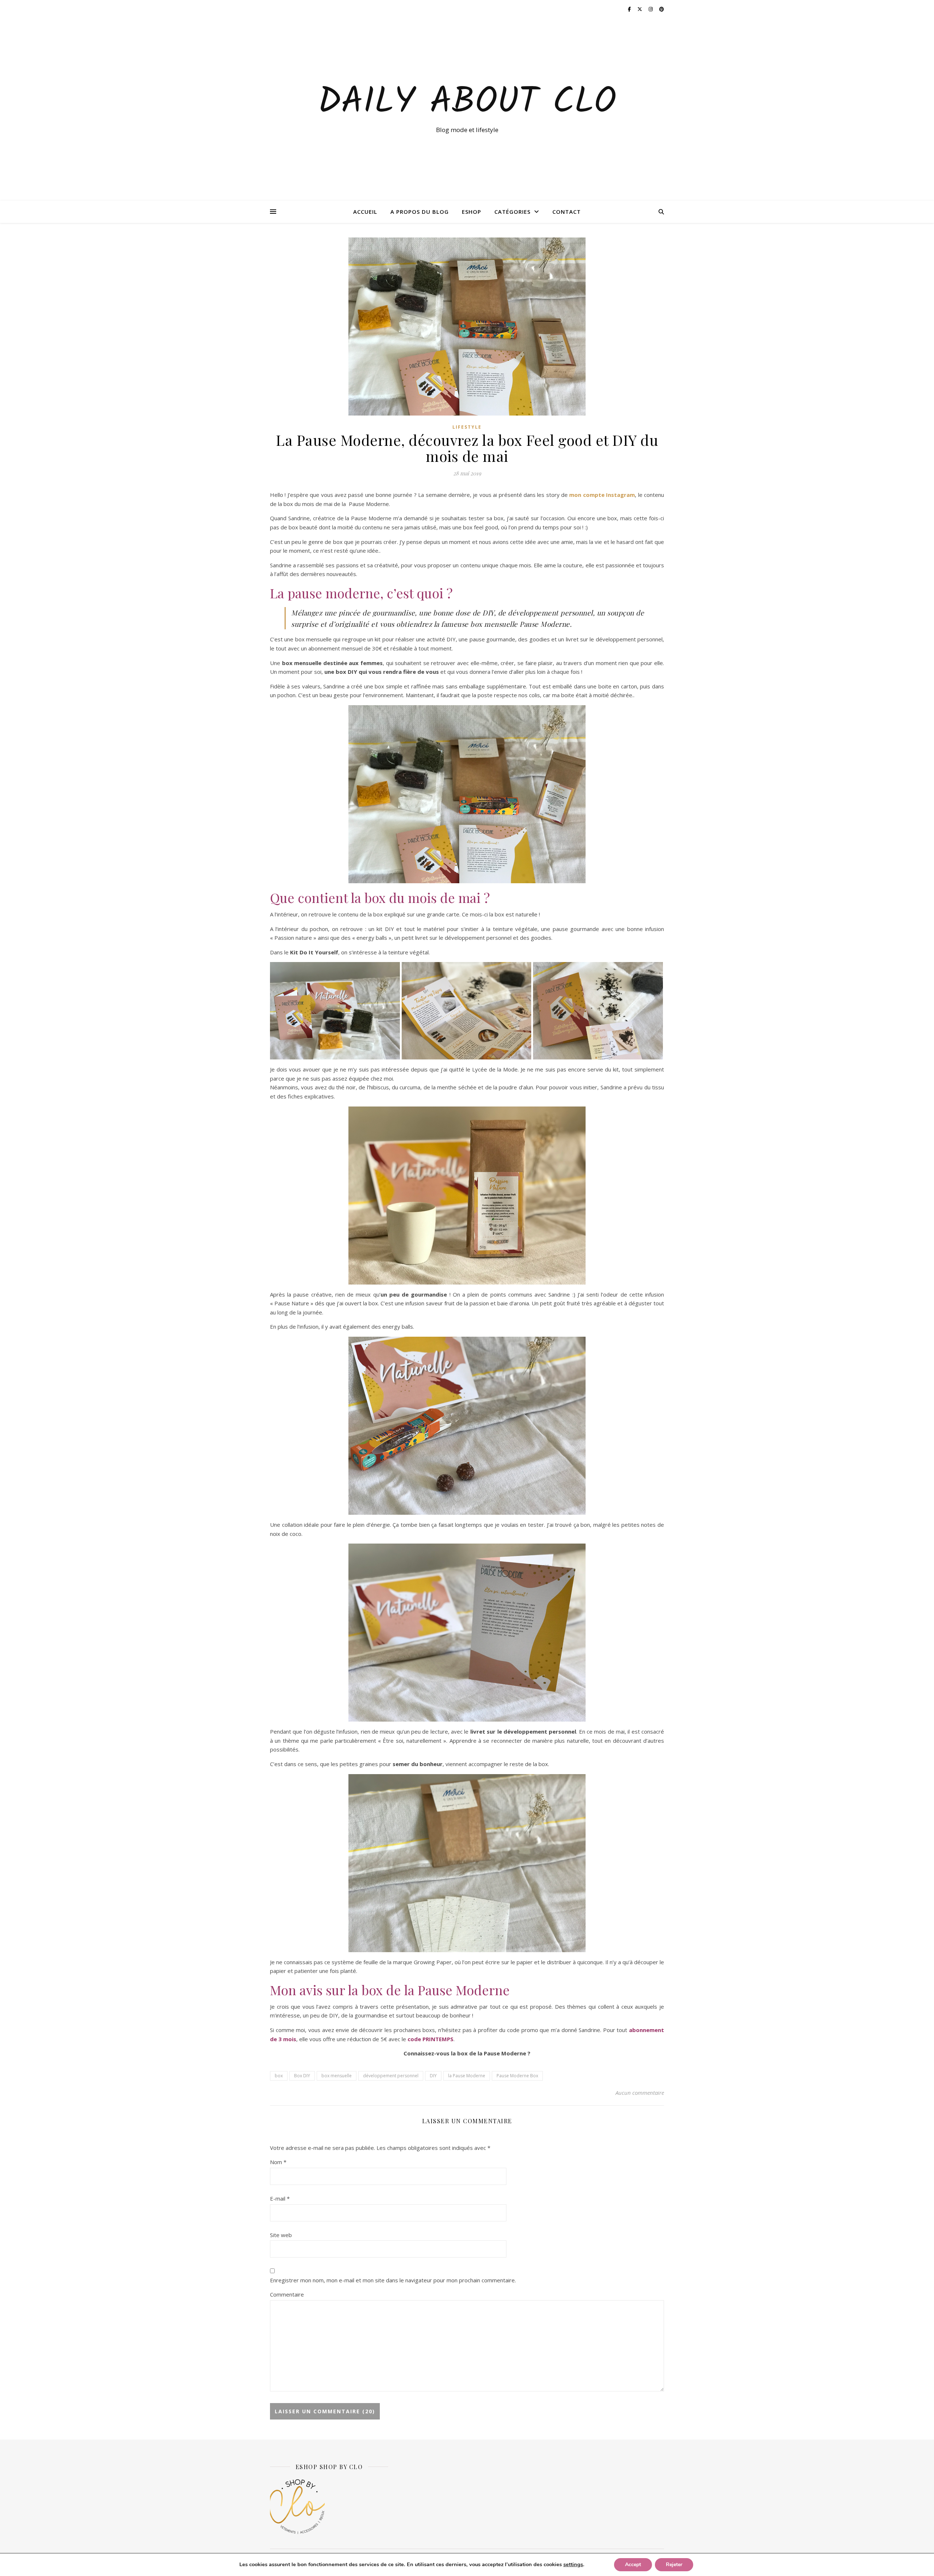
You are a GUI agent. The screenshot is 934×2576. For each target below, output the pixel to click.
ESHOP (472, 212)
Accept (633, 2565)
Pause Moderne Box (517, 2076)
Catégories (512, 212)
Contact (567, 212)
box (279, 2076)
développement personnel (391, 2076)
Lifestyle (467, 427)
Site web (281, 2235)
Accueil (365, 212)
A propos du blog (420, 212)
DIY (433, 2076)
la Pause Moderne (467, 2076)
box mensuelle (337, 2076)
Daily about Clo (467, 103)
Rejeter (674, 2565)
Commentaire (287, 2294)
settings (573, 2564)
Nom (278, 2162)
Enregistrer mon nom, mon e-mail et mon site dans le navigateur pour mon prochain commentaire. (393, 2280)
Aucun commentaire (640, 2093)
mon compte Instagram (602, 495)
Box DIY (302, 2076)
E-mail (280, 2198)
